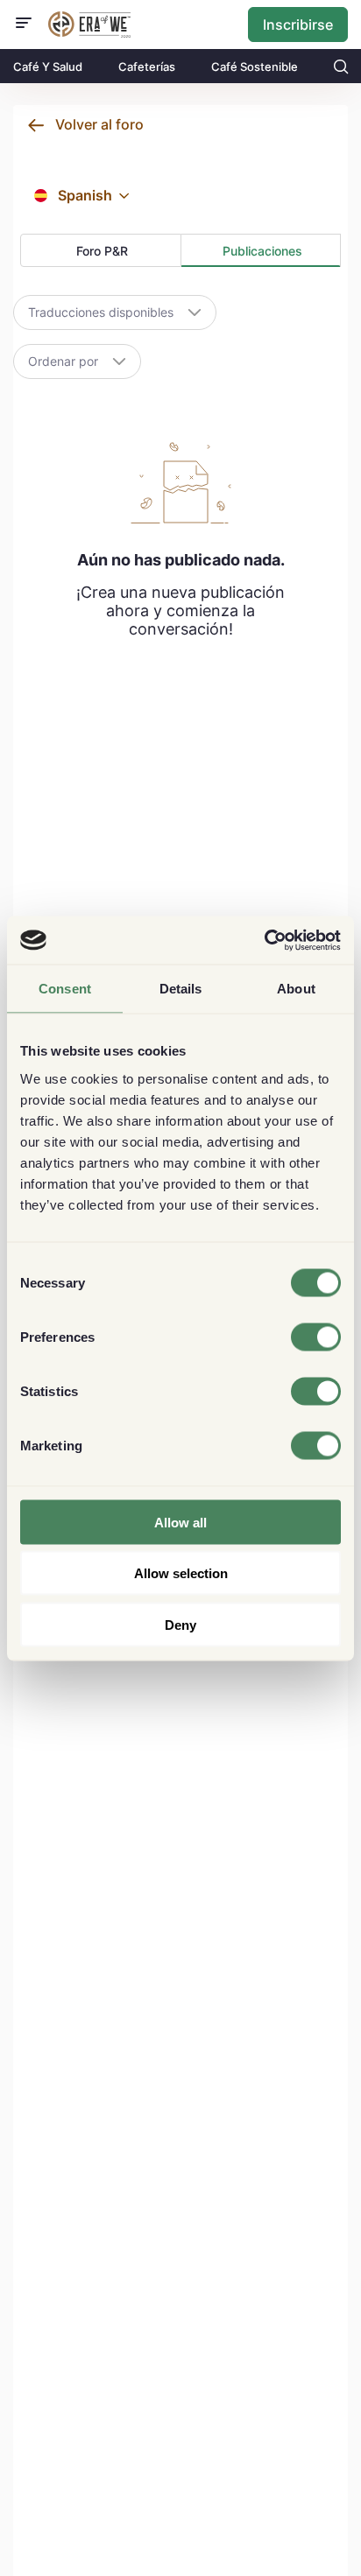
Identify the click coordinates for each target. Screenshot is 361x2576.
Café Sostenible (255, 67)
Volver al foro (99, 124)
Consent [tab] (65, 989)
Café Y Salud (48, 67)
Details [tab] (181, 989)
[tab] (101, 250)
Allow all (180, 1522)
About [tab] (296, 989)
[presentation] (101, 251)
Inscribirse (298, 25)
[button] (124, 196)
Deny (180, 1624)
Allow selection (181, 1573)
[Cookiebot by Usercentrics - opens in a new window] (264, 940)
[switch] (316, 1337)
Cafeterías (147, 67)
